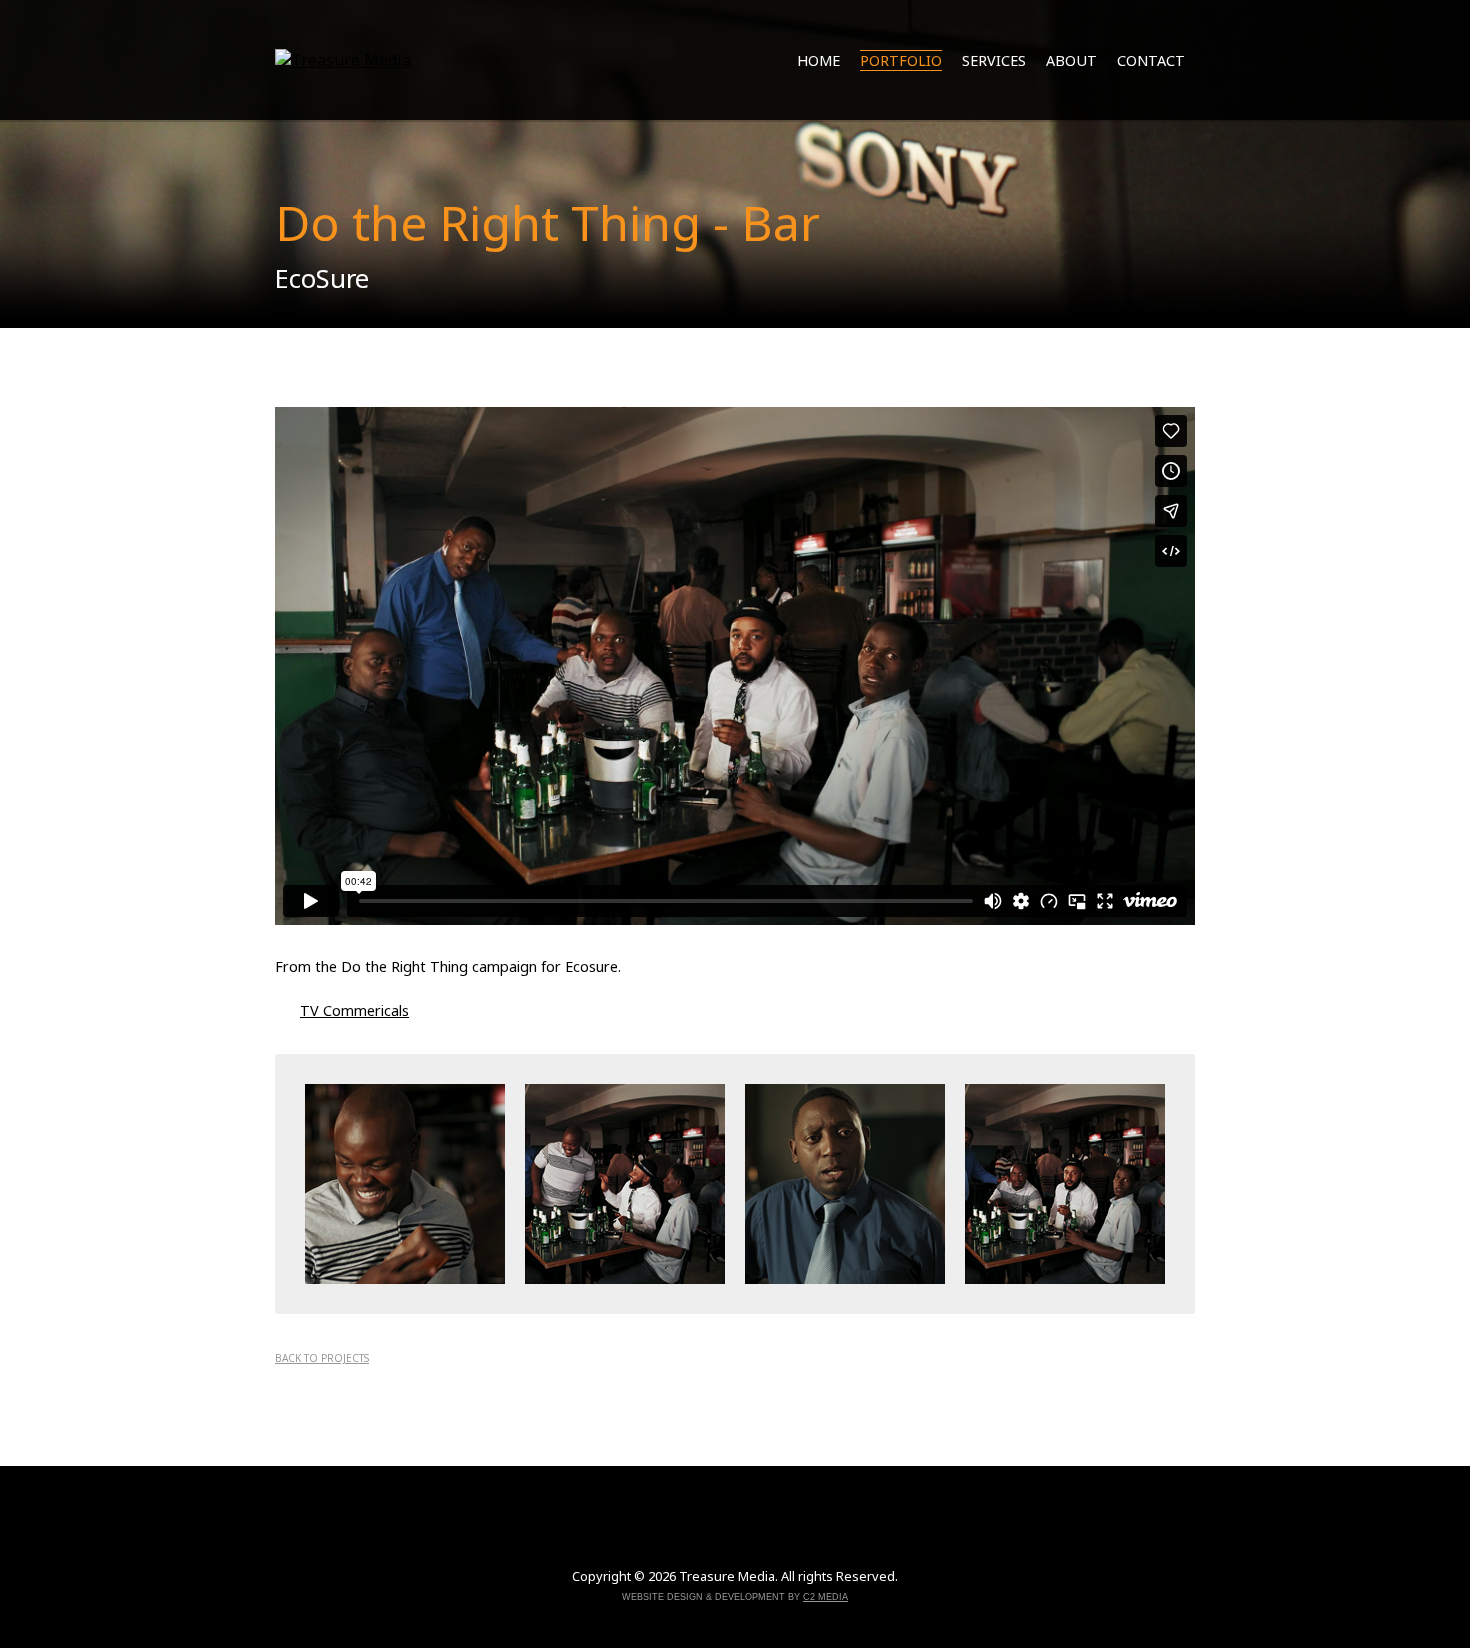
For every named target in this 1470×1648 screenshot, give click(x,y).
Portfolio (901, 60)
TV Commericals (354, 1010)
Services (994, 60)
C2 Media (825, 1597)
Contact (1151, 60)
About (1071, 60)
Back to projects (322, 1358)
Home (818, 60)
